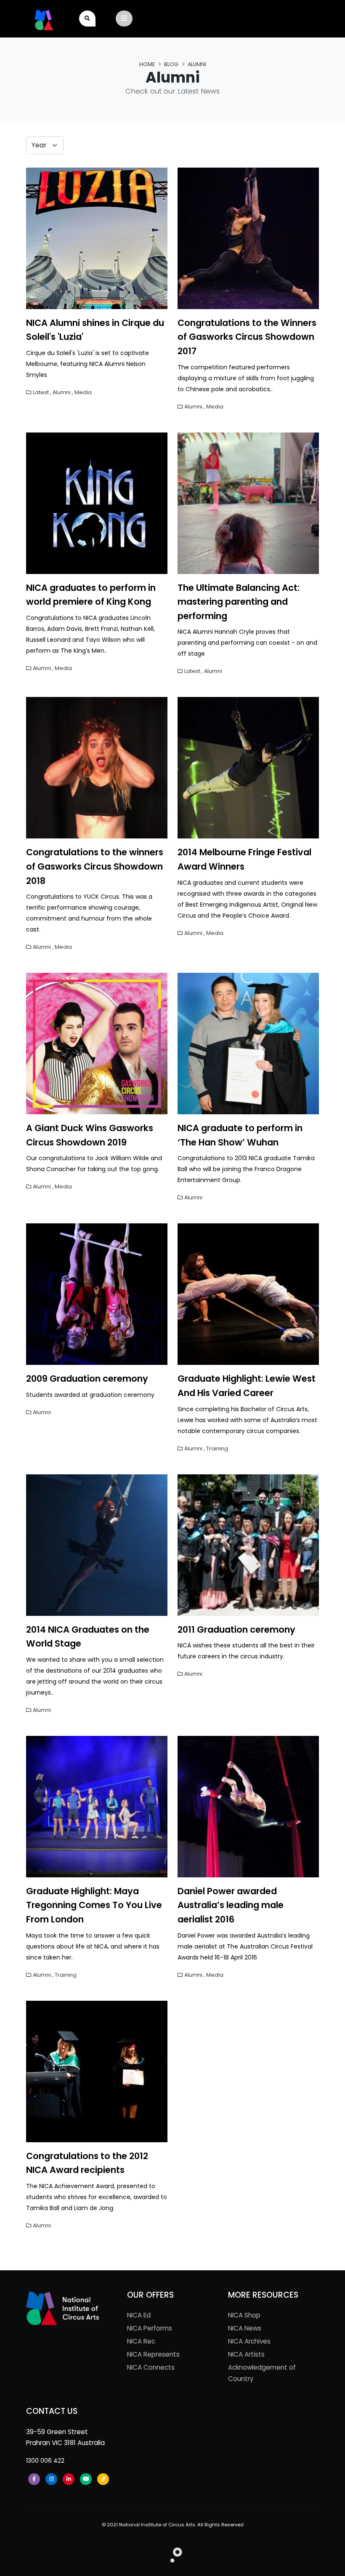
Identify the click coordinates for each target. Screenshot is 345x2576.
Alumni (62, 392)
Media (83, 392)
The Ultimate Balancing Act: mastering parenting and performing (239, 602)
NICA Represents (153, 2354)
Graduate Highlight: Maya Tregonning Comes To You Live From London (94, 1905)
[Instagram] (51, 2479)
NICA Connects (151, 2367)
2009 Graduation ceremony (87, 1379)
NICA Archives (249, 2341)
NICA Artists (246, 2354)
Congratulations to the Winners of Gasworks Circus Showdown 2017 (247, 337)
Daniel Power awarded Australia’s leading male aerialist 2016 (231, 1905)
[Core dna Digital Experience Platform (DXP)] (173, 2553)
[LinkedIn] (69, 2479)
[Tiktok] (103, 2479)
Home (147, 64)
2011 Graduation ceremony (236, 1630)
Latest (41, 392)
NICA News (245, 2328)
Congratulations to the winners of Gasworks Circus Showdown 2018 (95, 866)
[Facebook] (34, 2479)
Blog (171, 64)
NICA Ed (139, 2315)
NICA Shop (244, 2315)
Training (217, 1448)
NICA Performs (150, 2328)
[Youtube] (86, 2479)
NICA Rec (141, 2341)
